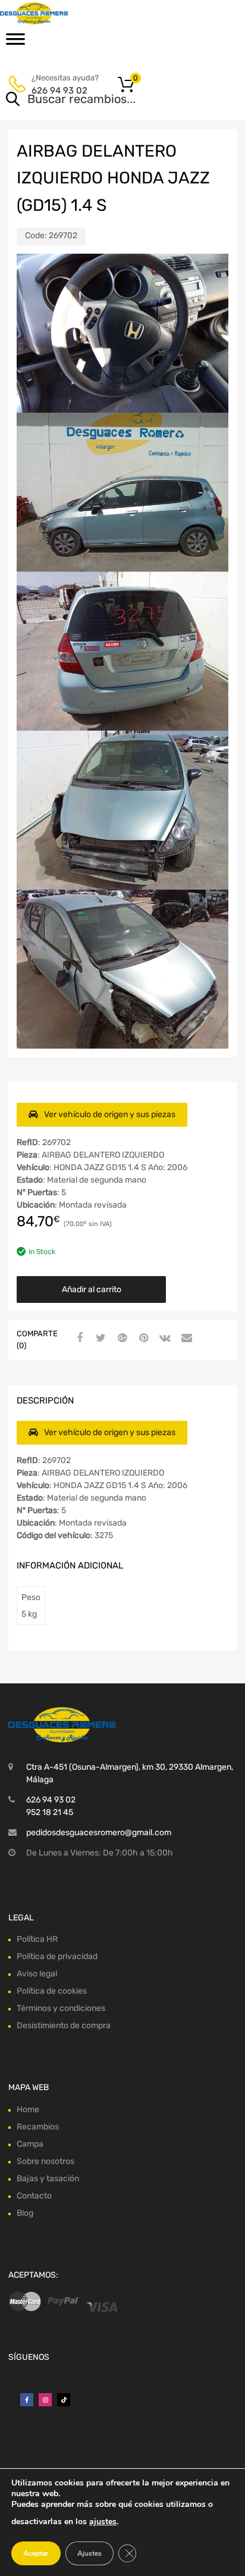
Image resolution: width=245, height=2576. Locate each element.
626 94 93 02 (59, 91)
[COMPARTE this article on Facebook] (78, 1339)
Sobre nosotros (45, 2161)
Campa (30, 2144)
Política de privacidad (57, 1956)
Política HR (37, 1939)
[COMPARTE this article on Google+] (121, 1339)
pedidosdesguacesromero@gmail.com (99, 1833)
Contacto (34, 2196)
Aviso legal (37, 1974)
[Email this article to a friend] (185, 1339)
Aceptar (36, 2553)
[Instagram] (45, 2400)
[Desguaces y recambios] (59, 13)
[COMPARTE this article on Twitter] (99, 1339)
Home (28, 2109)
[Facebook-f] (27, 2400)
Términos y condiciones (61, 2008)
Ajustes (89, 2553)
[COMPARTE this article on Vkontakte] (164, 1339)
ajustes (103, 2522)
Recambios (38, 2127)
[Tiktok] (64, 2400)
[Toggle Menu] (15, 43)
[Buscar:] (106, 100)
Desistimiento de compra (64, 2025)
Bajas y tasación (48, 2179)
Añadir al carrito (92, 1289)
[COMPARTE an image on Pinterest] (142, 1339)
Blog (25, 2213)
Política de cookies (52, 1991)
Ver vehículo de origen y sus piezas (110, 1114)
